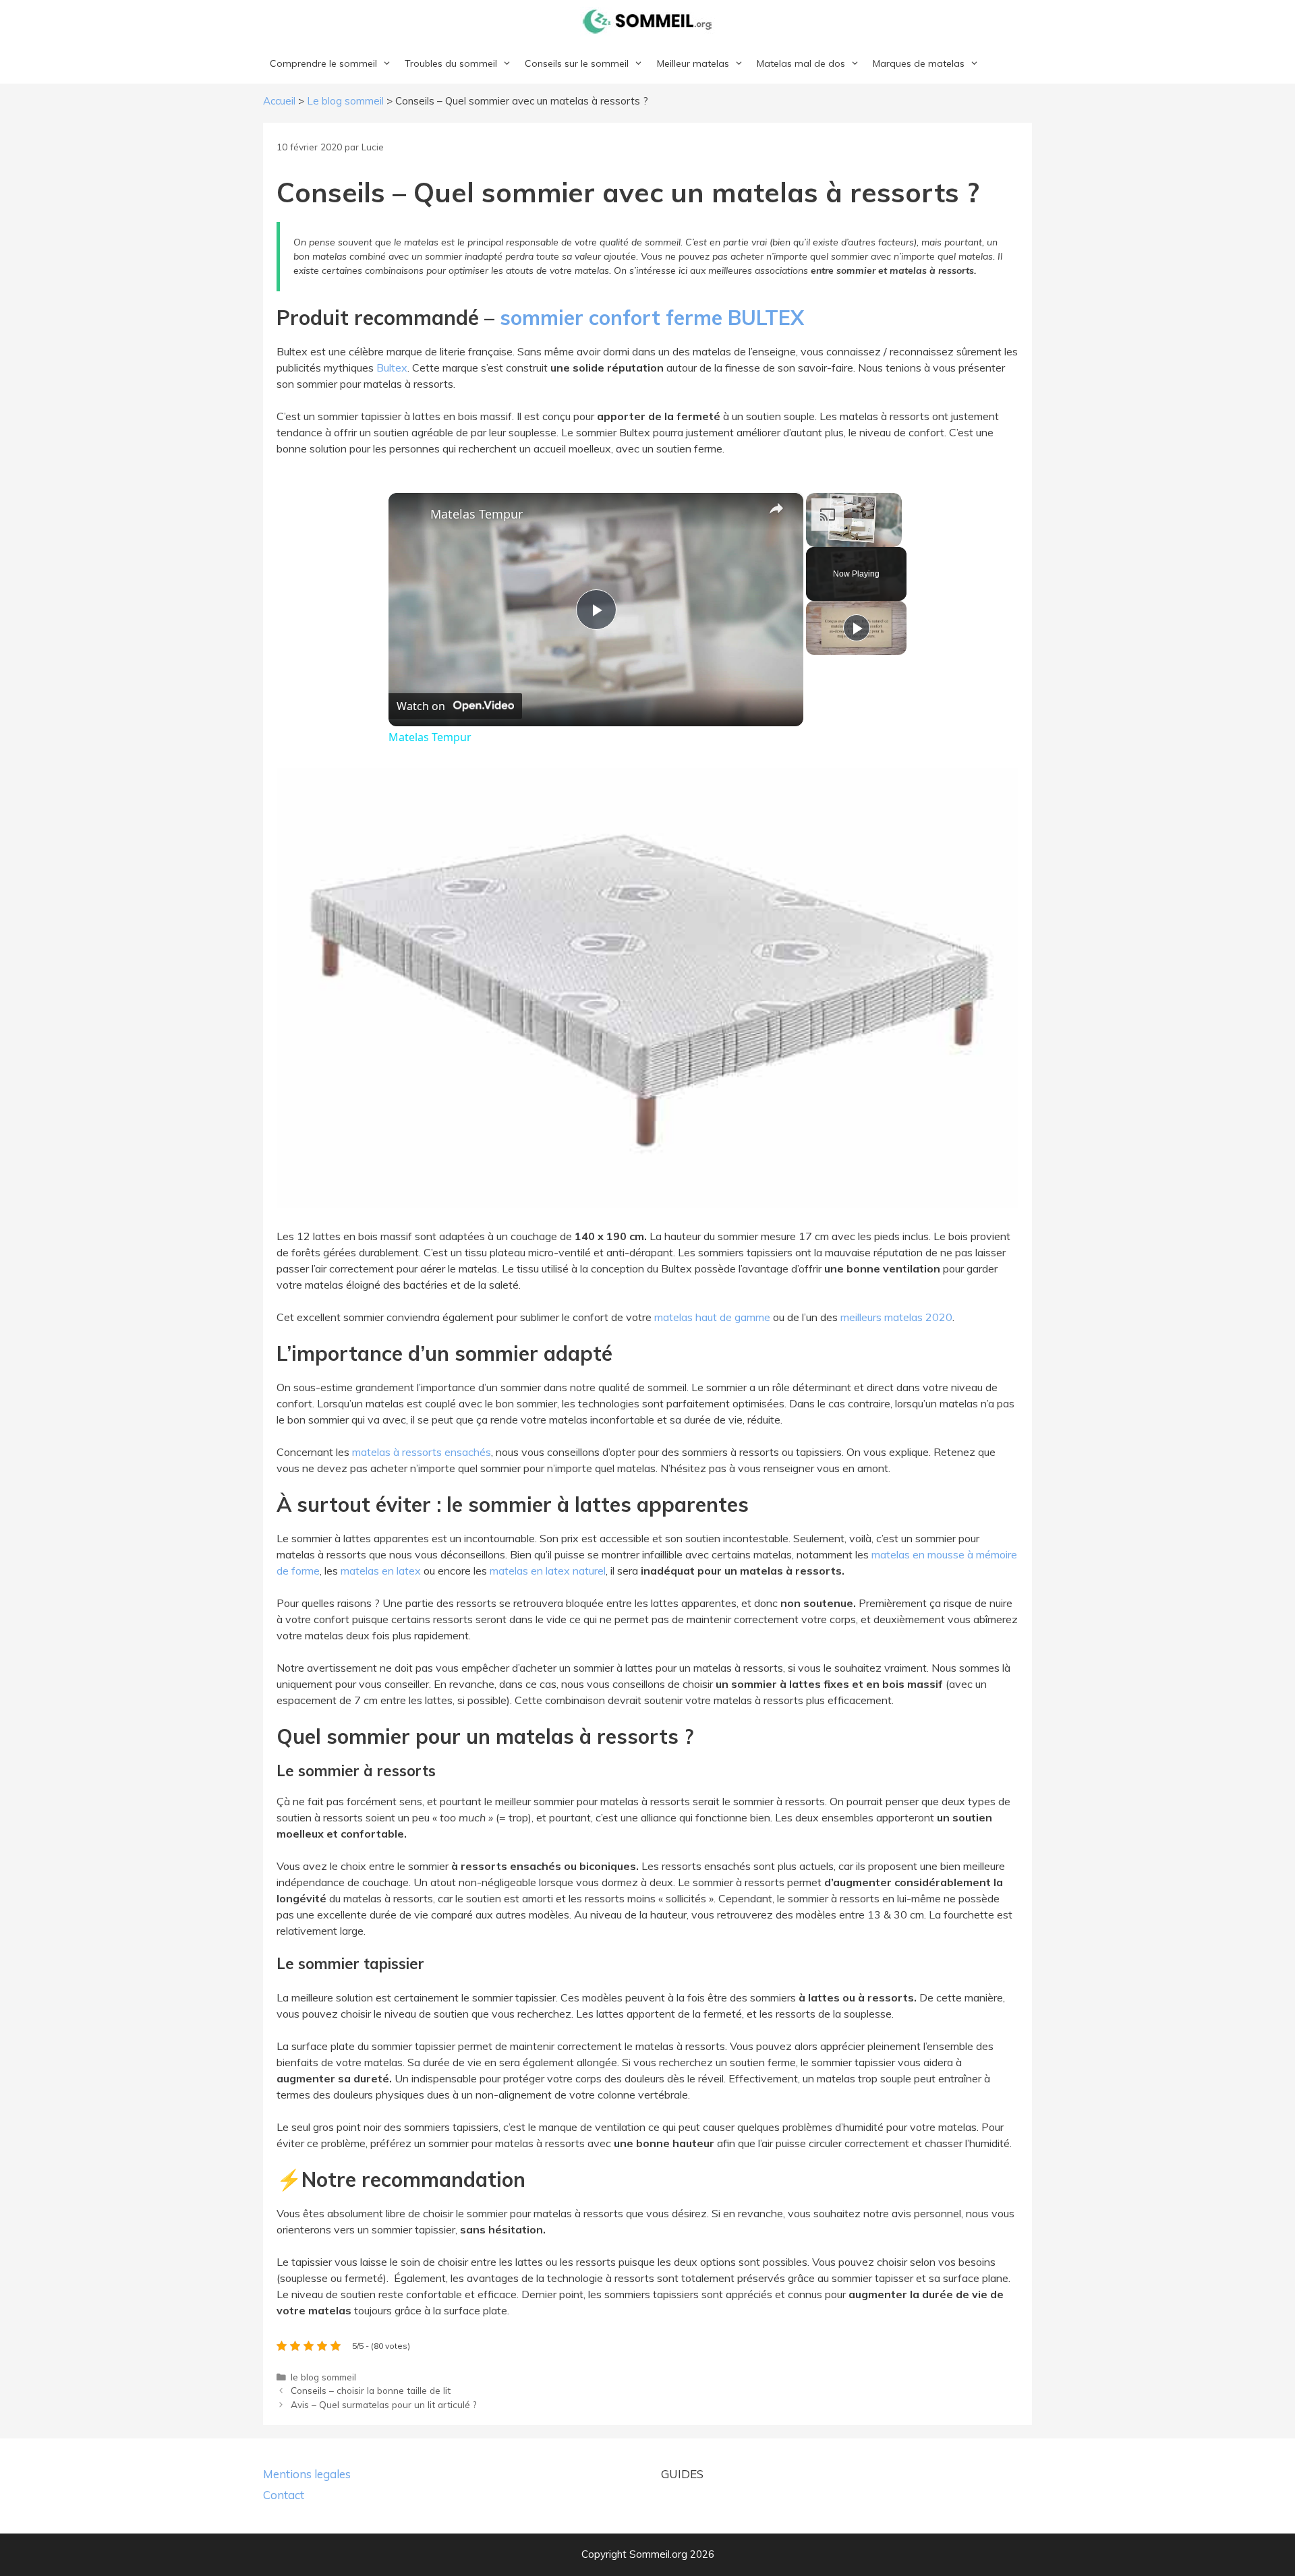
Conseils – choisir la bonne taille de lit (371, 2390)
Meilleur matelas (693, 63)
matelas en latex (381, 1571)
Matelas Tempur (477, 514)
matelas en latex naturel (548, 1571)
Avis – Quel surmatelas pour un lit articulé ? (383, 2404)
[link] (410, 515)
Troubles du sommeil (451, 63)
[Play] (857, 628)
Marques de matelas (919, 63)
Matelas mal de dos (801, 63)
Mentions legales (307, 2474)
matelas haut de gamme (711, 1317)
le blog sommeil (323, 2377)
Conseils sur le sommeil (577, 63)
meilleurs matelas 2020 (896, 1317)
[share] (776, 508)
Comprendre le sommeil (323, 63)
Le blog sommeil (345, 101)
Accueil (279, 101)
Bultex (392, 368)
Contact (284, 2495)
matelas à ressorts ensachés (422, 1452)
